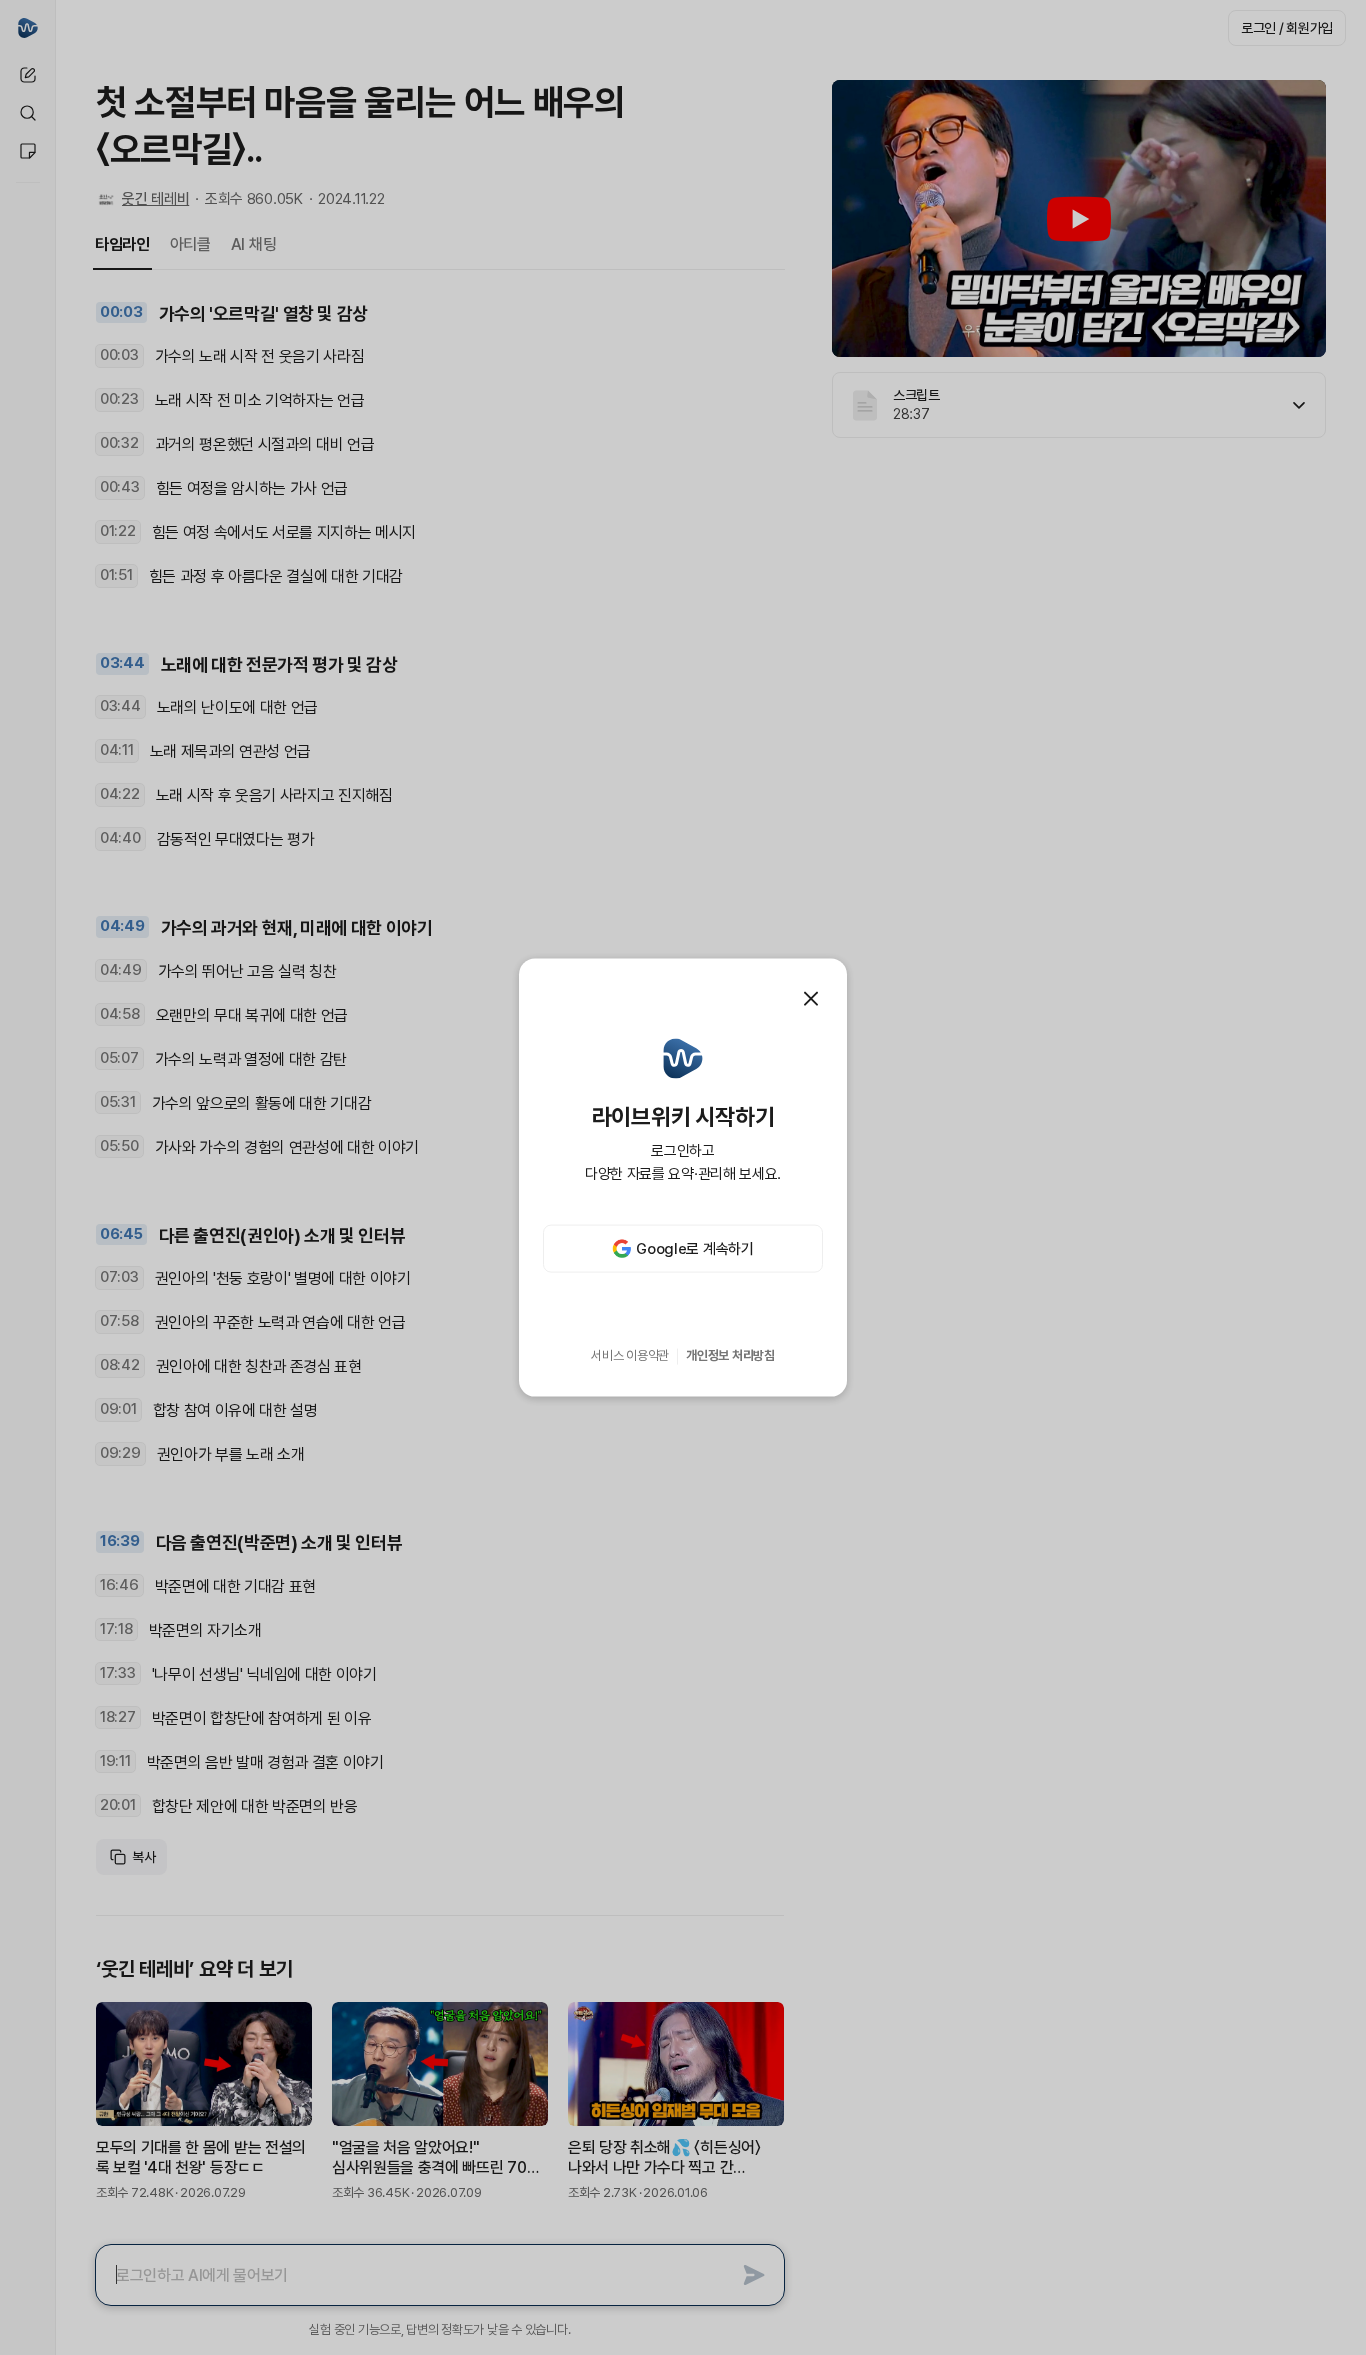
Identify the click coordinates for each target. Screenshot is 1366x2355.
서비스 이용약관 (630, 1355)
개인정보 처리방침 (730, 1355)
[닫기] (811, 998)
